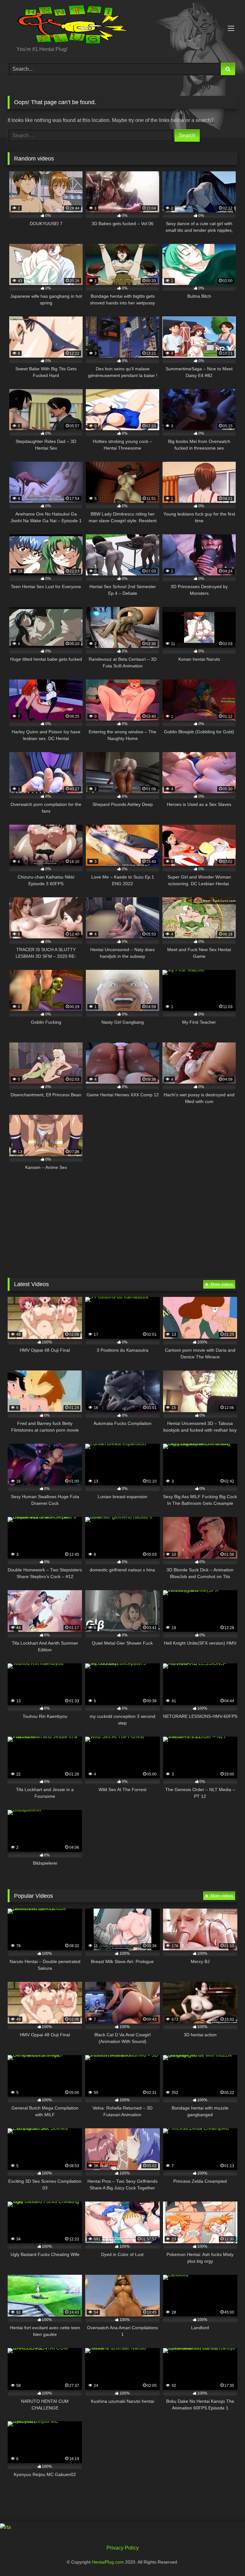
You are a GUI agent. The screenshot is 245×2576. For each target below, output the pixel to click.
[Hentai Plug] (122, 25)
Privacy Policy (123, 2548)
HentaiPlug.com (108, 2562)
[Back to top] (225, 2557)
